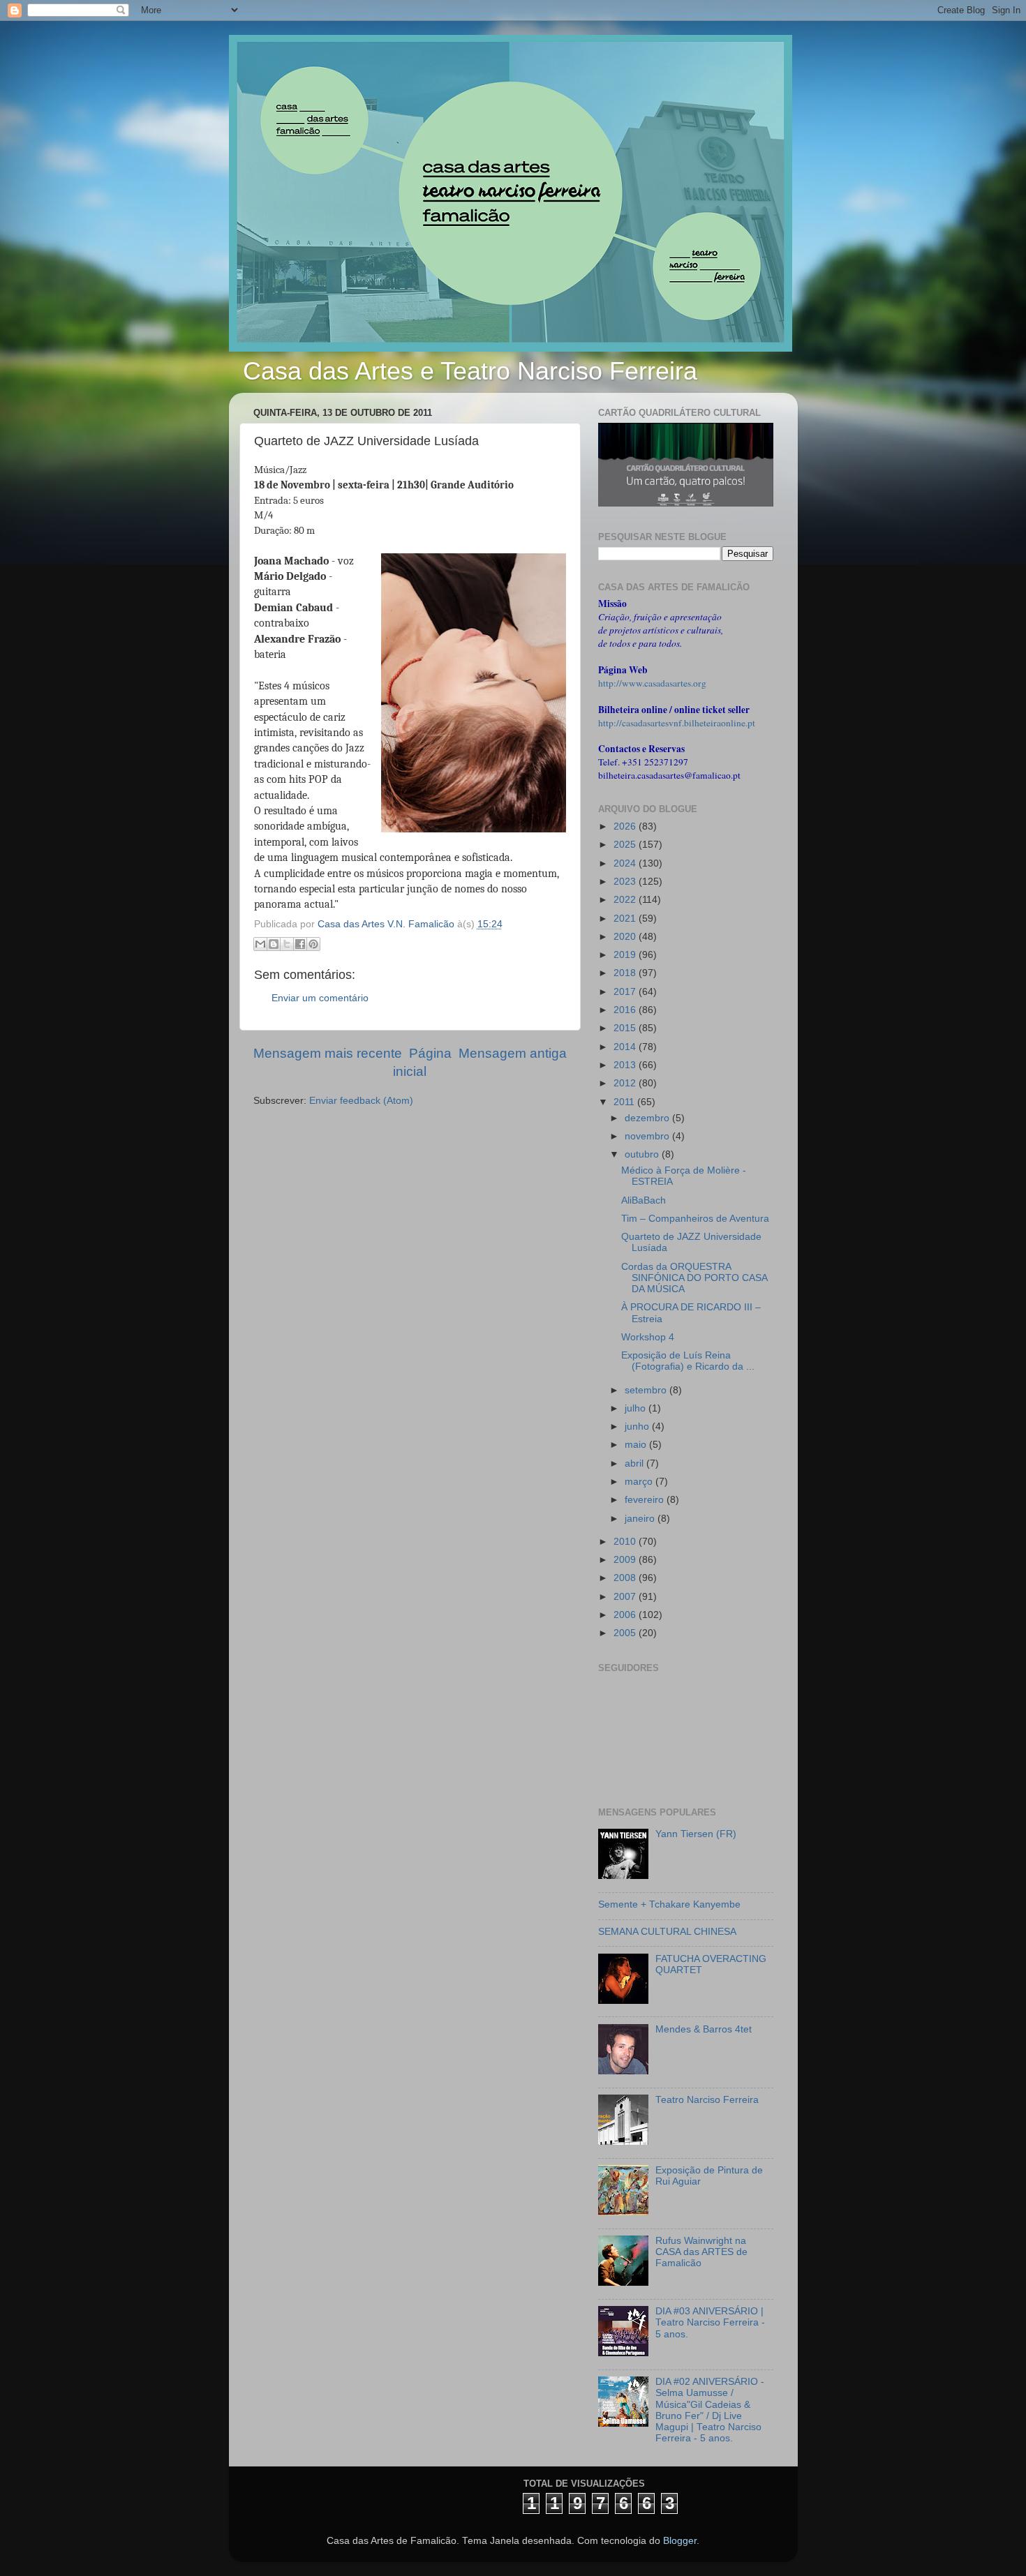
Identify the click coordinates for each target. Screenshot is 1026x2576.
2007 (626, 1597)
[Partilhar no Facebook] (300, 944)
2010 (626, 1542)
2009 (626, 1560)
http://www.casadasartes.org (652, 683)
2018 (626, 973)
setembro (647, 1390)
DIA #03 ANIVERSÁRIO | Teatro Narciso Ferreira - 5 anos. (710, 2322)
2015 (626, 1028)
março (640, 1482)
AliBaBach (644, 1200)
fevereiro (646, 1500)
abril (635, 1463)
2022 (626, 900)
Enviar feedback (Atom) (361, 1101)
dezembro (648, 1118)
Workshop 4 (648, 1337)
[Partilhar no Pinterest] (313, 944)
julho (637, 1408)
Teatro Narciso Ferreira (707, 2100)
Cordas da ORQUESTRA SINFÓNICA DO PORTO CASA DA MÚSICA (694, 1278)
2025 (626, 845)
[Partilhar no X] (287, 944)
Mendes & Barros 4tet (704, 2029)
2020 (626, 937)
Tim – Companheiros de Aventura (695, 1219)
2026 (626, 826)
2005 (626, 1633)
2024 (626, 863)
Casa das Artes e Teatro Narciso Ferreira (470, 371)
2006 (626, 1615)
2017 (626, 992)
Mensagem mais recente (328, 1053)
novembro (648, 1136)
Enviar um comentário (320, 998)
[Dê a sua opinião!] (274, 944)
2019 (626, 955)
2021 (626, 919)
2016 (626, 1010)
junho (638, 1426)
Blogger (680, 2541)
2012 (626, 1083)
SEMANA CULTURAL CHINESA (667, 1932)
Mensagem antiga (513, 1053)
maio (637, 1445)
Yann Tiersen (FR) (696, 1834)
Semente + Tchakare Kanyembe (669, 1904)
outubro (643, 1154)
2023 (626, 882)
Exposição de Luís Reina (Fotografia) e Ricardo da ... (688, 1361)
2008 (626, 1578)
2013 (626, 1065)
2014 (626, 1047)
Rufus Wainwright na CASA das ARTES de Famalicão (701, 2252)
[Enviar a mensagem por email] (260, 944)
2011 (625, 1102)
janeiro (641, 1519)
